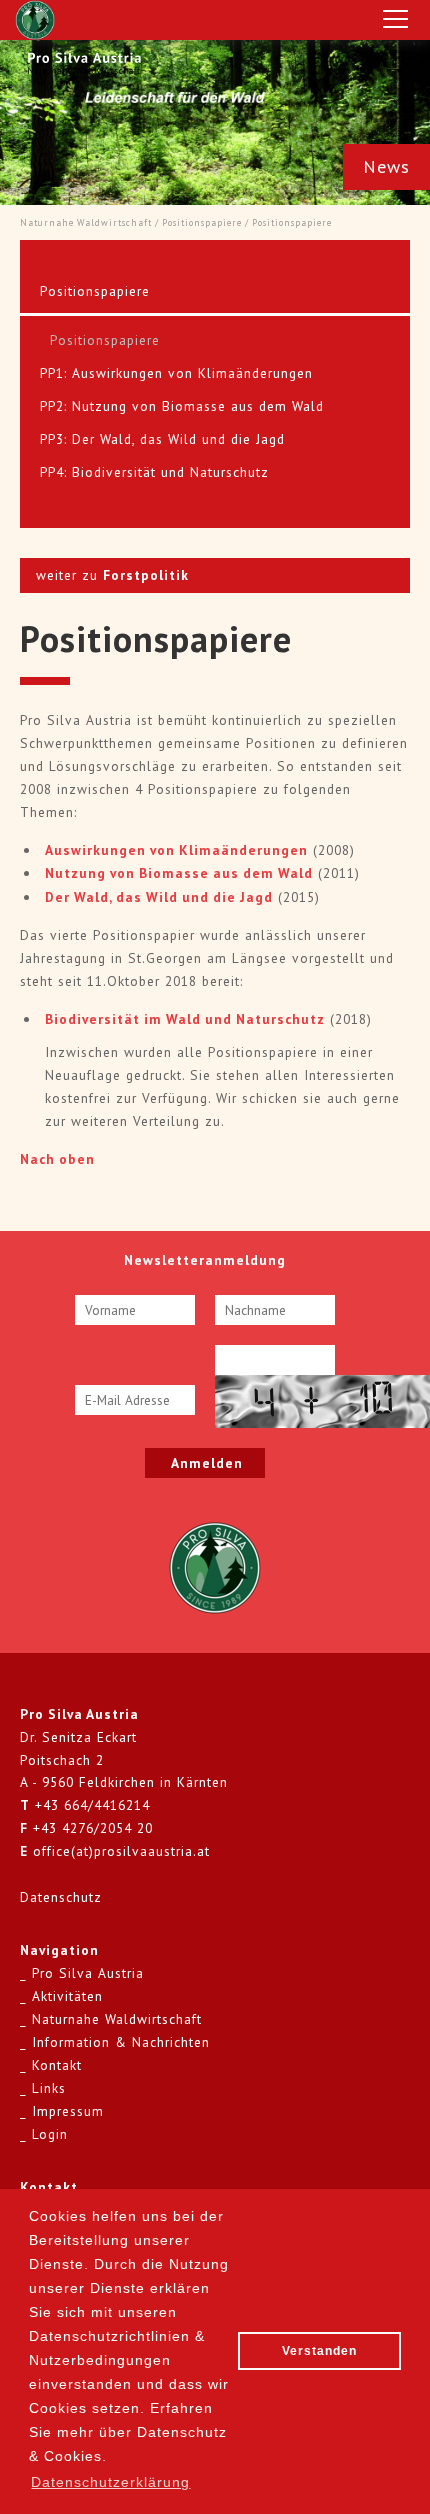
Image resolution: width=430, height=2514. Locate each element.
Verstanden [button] (319, 2351)
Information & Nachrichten (121, 2042)
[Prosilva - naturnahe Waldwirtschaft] (35, 20)
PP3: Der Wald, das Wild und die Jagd (162, 439)
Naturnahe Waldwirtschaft (86, 222)
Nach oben (57, 1159)
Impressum (68, 2111)
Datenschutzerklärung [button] (110, 2482)
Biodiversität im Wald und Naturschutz (185, 1019)
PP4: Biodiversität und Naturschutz (154, 472)
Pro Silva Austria (88, 1973)
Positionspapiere (202, 222)
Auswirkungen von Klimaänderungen (176, 850)
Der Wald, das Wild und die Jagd (159, 897)
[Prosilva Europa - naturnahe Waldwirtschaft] (215, 1566)
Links (49, 2088)
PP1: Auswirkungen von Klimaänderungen (176, 373)
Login (50, 2134)
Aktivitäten (67, 1996)
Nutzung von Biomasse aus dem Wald (179, 873)
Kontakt (57, 2065)
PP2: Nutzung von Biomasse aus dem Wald (182, 406)
